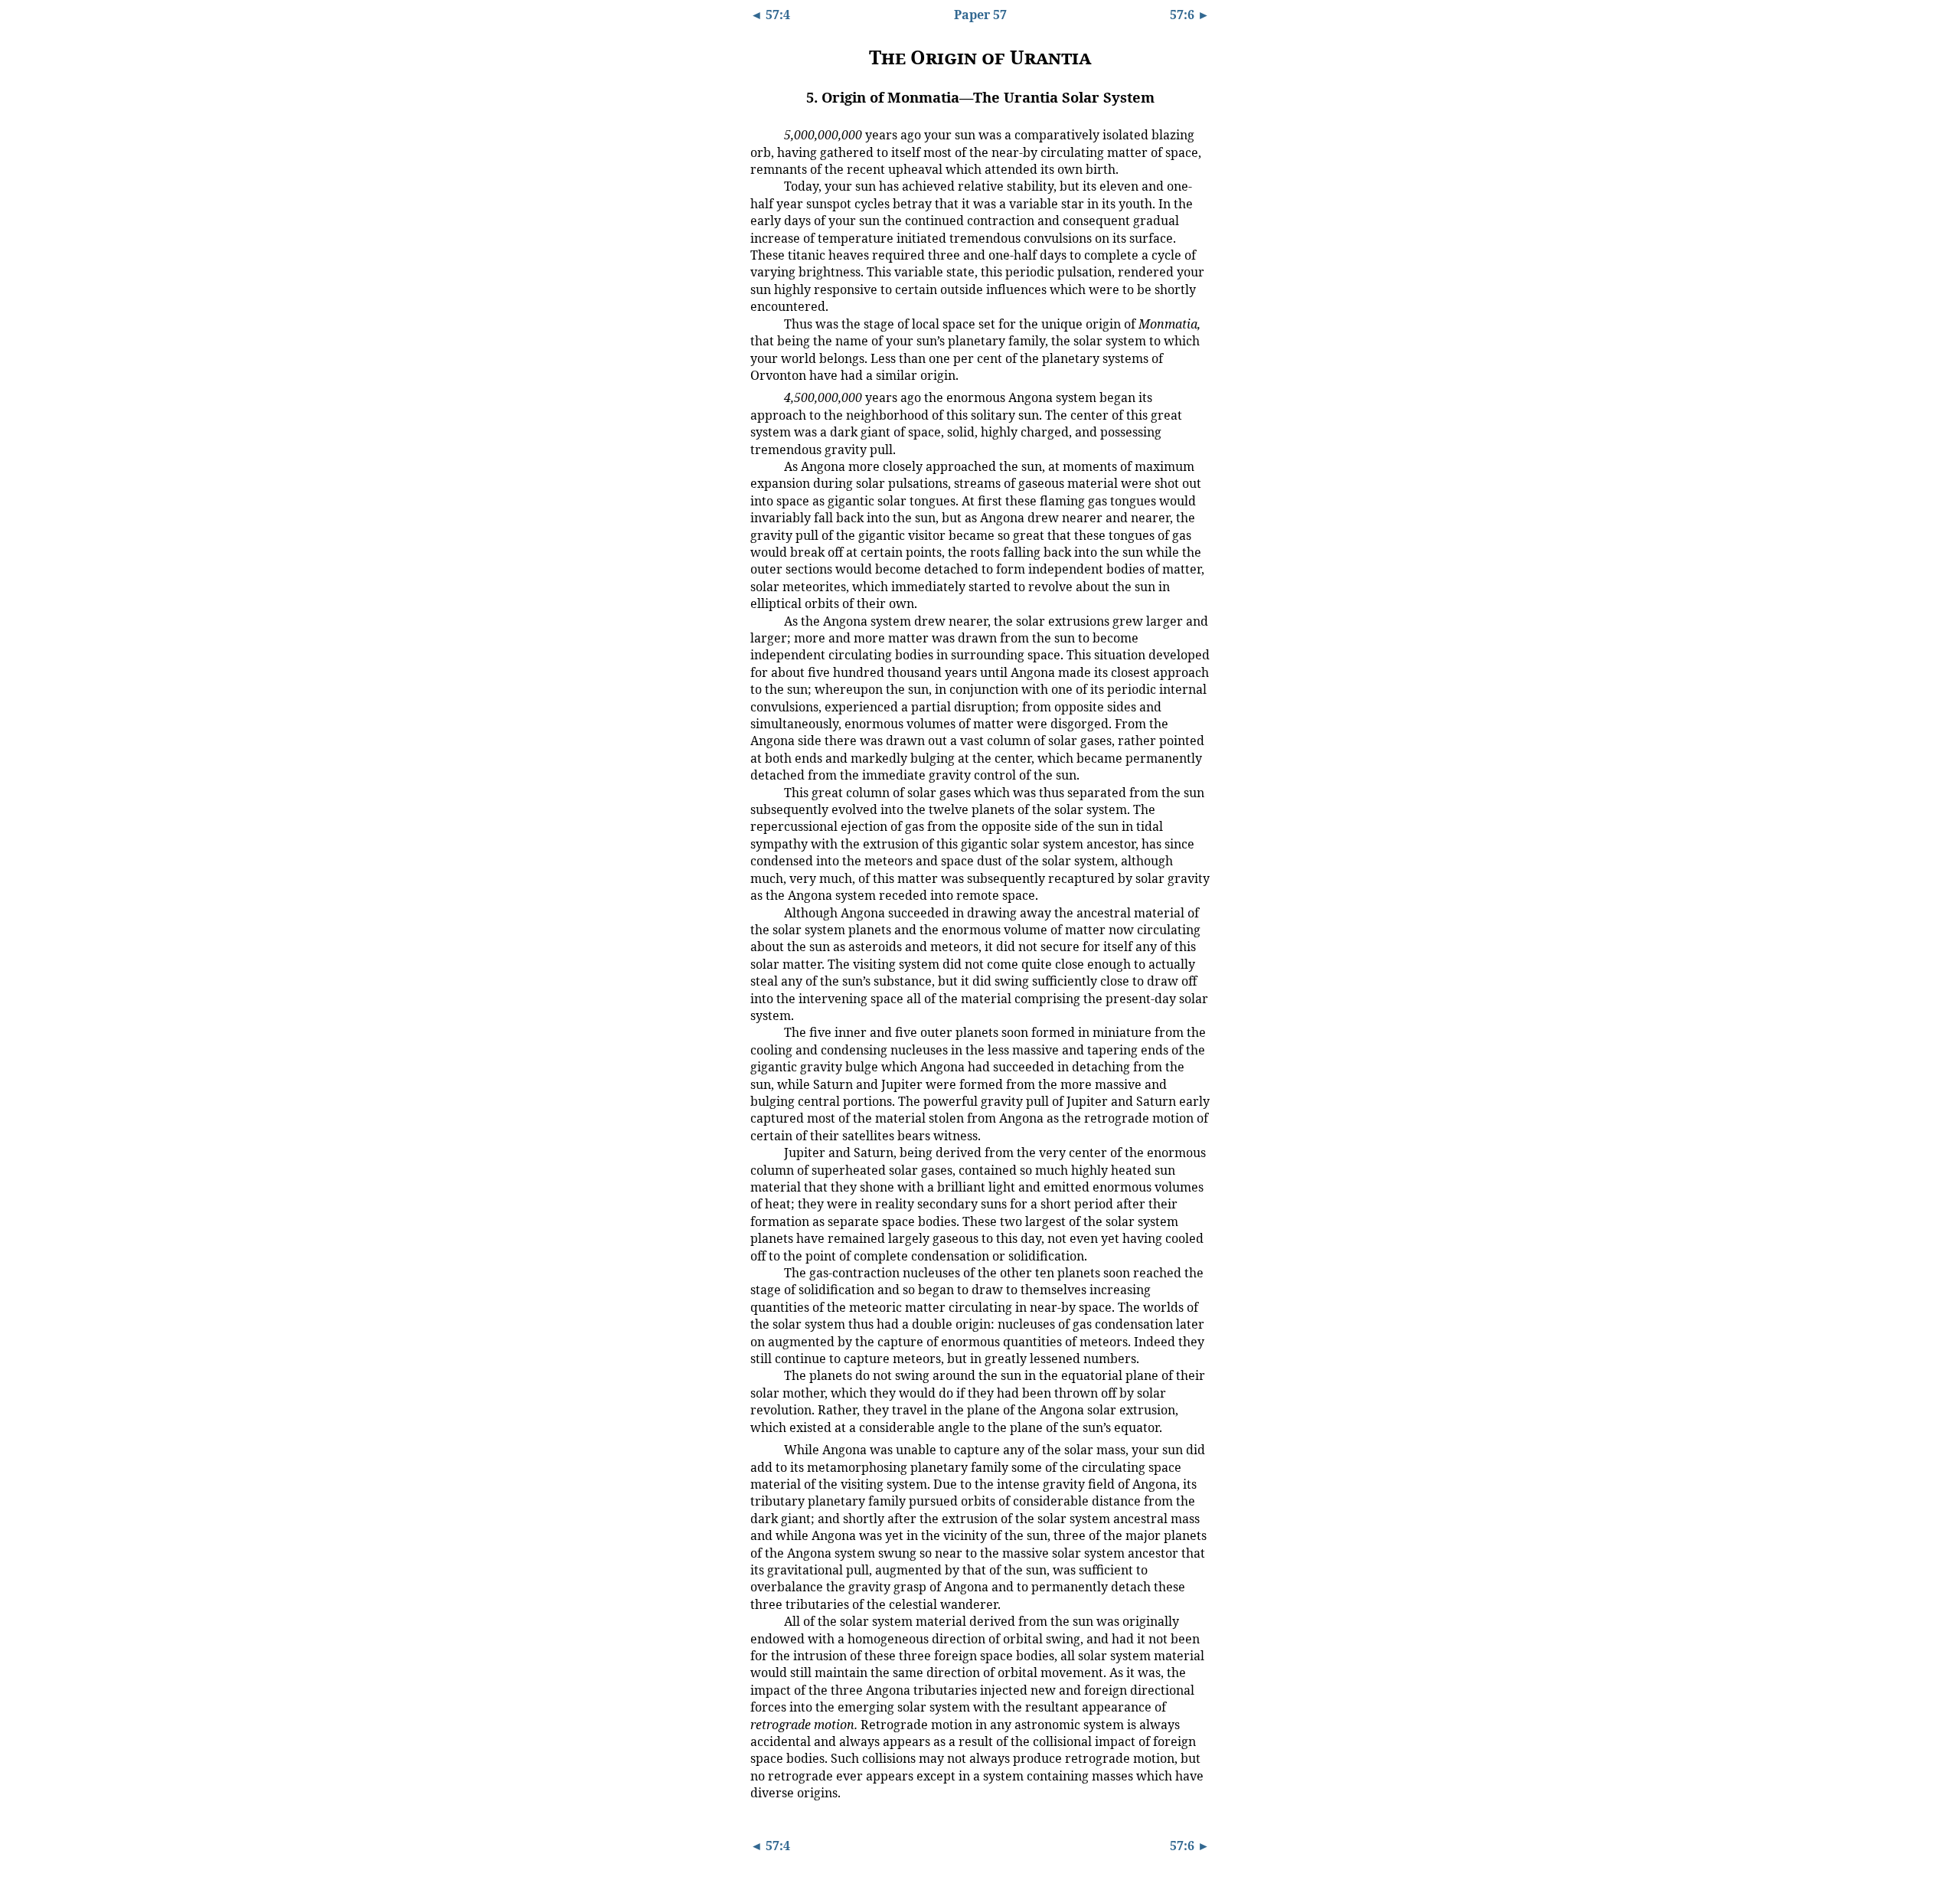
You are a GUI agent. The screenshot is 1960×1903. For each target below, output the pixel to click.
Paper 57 (980, 15)
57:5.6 (762, 620)
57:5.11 (764, 1272)
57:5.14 (764, 1620)
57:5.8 (762, 912)
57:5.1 (762, 134)
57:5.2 (762, 185)
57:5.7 (762, 792)
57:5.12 (764, 1375)
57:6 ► (1190, 15)
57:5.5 (762, 466)
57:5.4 (762, 397)
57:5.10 (764, 1152)
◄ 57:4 (770, 15)
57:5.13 (764, 1449)
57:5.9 (762, 1032)
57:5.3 (762, 323)
